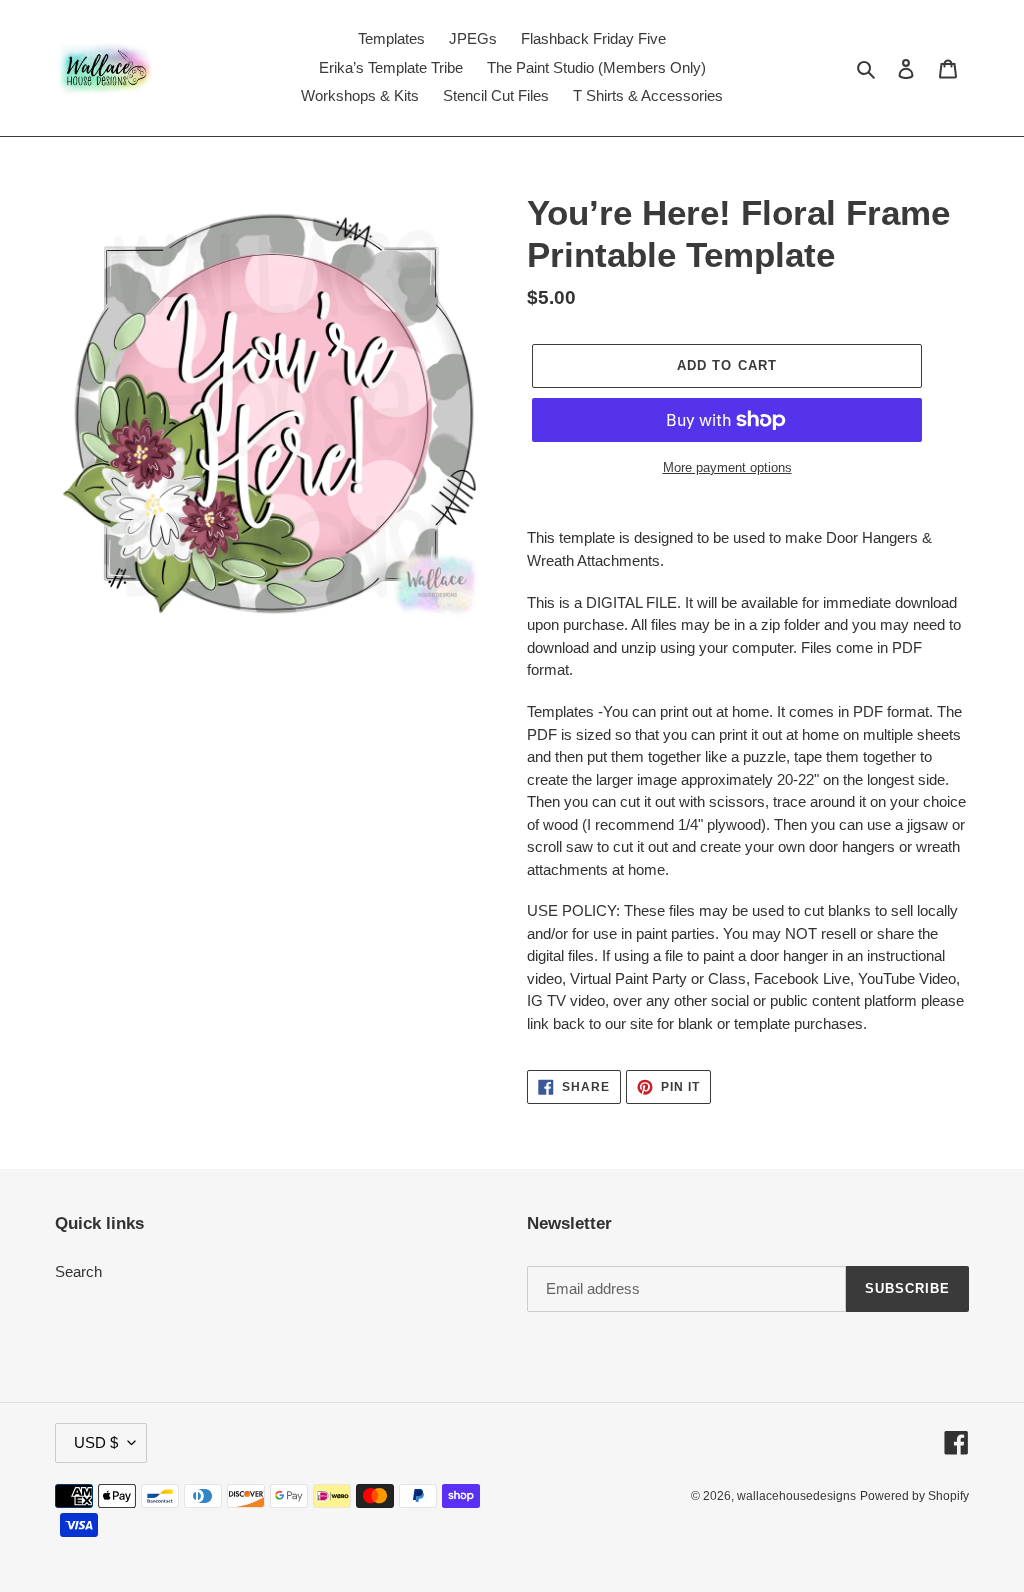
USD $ (96, 1442)
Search (78, 1271)
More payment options (727, 467)
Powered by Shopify (914, 1496)
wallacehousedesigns (796, 1496)
